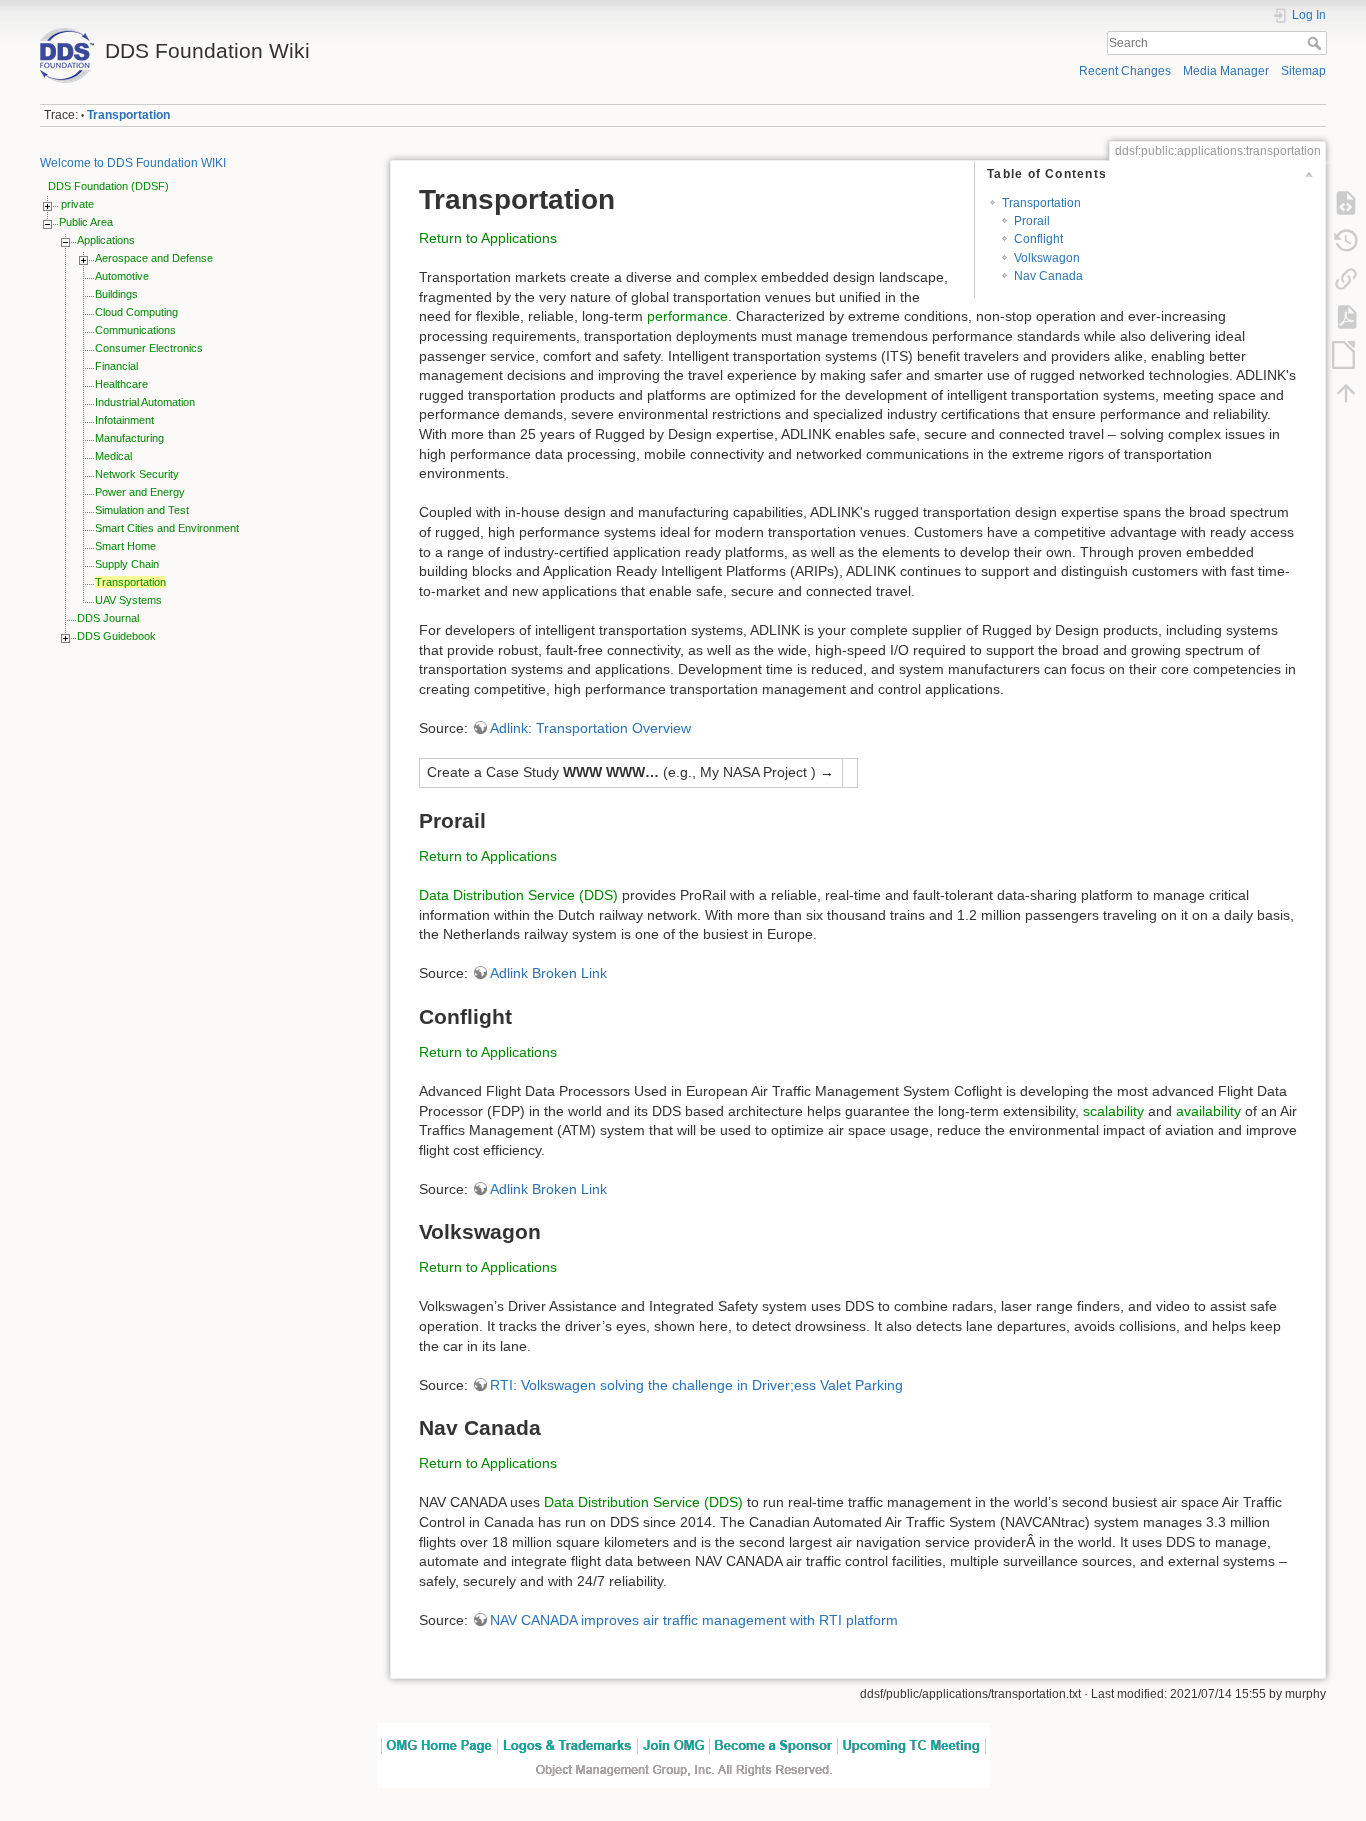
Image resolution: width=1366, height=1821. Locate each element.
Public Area (86, 222)
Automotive (122, 276)
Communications (135, 330)
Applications (106, 240)
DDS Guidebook (116, 636)
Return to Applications (488, 238)
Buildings (116, 294)
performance (687, 316)
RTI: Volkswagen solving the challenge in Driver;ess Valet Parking (696, 1385)
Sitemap (1303, 71)
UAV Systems (128, 600)
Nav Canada (1048, 276)
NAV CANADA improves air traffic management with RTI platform (694, 1620)
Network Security (137, 474)
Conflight (1038, 239)
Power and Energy (140, 492)
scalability (1113, 1111)
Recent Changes (1125, 71)
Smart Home (125, 546)
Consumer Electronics (149, 348)
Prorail (1032, 221)
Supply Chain (127, 564)
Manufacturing (129, 438)
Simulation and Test (142, 510)
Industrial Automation (145, 402)
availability (1208, 1111)
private (77, 204)
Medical (113, 456)
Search (1316, 43)
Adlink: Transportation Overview (590, 728)
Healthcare (121, 384)
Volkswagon (1047, 258)
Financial (116, 366)
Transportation (128, 115)
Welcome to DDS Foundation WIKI (133, 163)
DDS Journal (108, 618)
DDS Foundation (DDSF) (108, 186)
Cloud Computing (136, 312)
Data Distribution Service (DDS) (518, 895)
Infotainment (124, 420)
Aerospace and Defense (154, 258)
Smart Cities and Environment (167, 528)
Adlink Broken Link (548, 973)
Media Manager (1226, 71)
